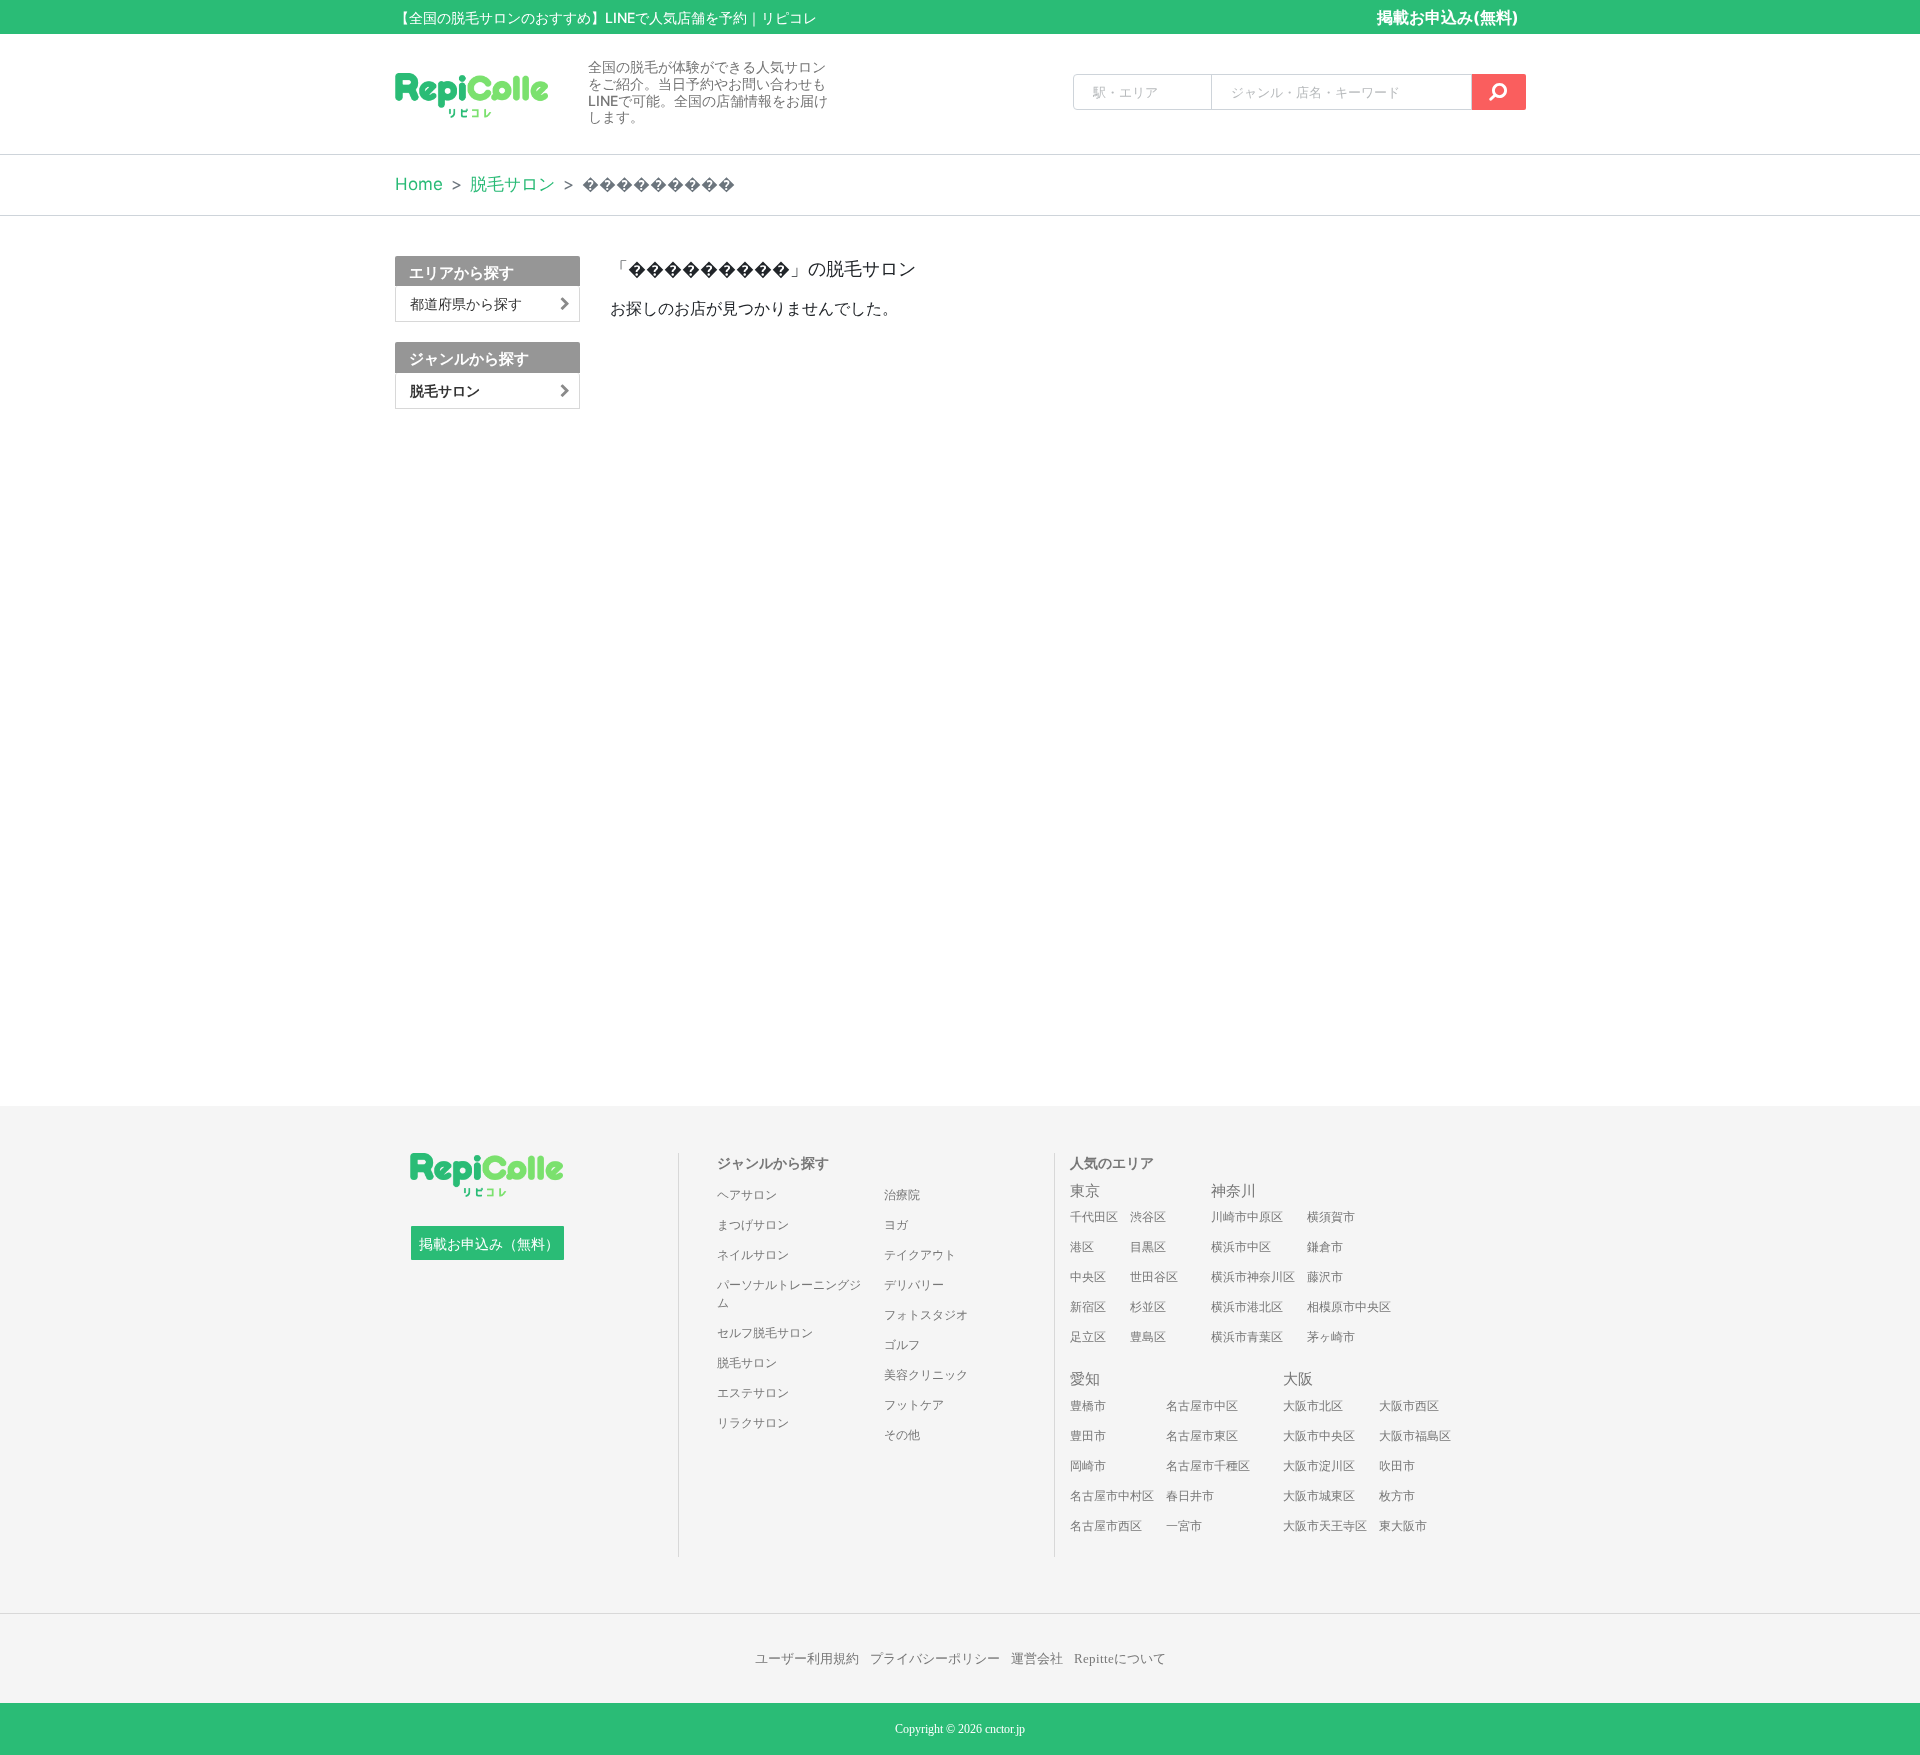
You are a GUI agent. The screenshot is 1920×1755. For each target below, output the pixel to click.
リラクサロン (753, 1423)
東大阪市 (1403, 1526)
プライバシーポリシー (935, 1658)
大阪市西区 (1409, 1406)
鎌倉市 (1325, 1247)
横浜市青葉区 (1247, 1337)
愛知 (1085, 1379)
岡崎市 (1088, 1466)
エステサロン (753, 1393)
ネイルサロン (753, 1255)
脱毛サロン (512, 184)
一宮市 (1184, 1526)
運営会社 (1037, 1658)
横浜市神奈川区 (1253, 1277)
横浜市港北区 (1247, 1307)
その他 (902, 1435)
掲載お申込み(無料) (1448, 17)
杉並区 (1148, 1307)
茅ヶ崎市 (1331, 1337)
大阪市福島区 (1415, 1436)
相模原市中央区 (1349, 1307)
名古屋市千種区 (1208, 1466)
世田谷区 (1154, 1277)
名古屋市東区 (1202, 1436)
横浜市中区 (1241, 1247)
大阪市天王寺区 (1325, 1526)
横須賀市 (1331, 1217)
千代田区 (1094, 1217)
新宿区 (1088, 1307)
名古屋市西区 (1106, 1526)
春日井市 (1190, 1496)
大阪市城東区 (1319, 1496)
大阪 (1298, 1379)
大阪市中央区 (1319, 1436)
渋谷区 (1148, 1217)
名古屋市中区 (1202, 1406)
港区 (1082, 1247)
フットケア (914, 1405)
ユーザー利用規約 (807, 1658)
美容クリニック (926, 1375)
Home (419, 184)
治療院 (902, 1195)
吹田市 (1397, 1466)
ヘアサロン (747, 1195)
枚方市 (1397, 1496)
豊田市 (1088, 1436)
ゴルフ (902, 1345)
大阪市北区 (1313, 1406)
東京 (1085, 1191)
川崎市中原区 (1247, 1217)
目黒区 (1148, 1247)
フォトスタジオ (926, 1315)
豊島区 (1148, 1337)
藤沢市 (1325, 1277)
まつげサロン (753, 1225)
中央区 (1088, 1277)
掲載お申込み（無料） (489, 1244)
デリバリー (914, 1285)
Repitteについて (1120, 1658)
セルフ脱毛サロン (765, 1333)
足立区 (1088, 1337)
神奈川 (1233, 1191)
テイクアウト (920, 1255)
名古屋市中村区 (1112, 1496)
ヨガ (896, 1225)
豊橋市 (1088, 1406)
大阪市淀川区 (1319, 1466)
